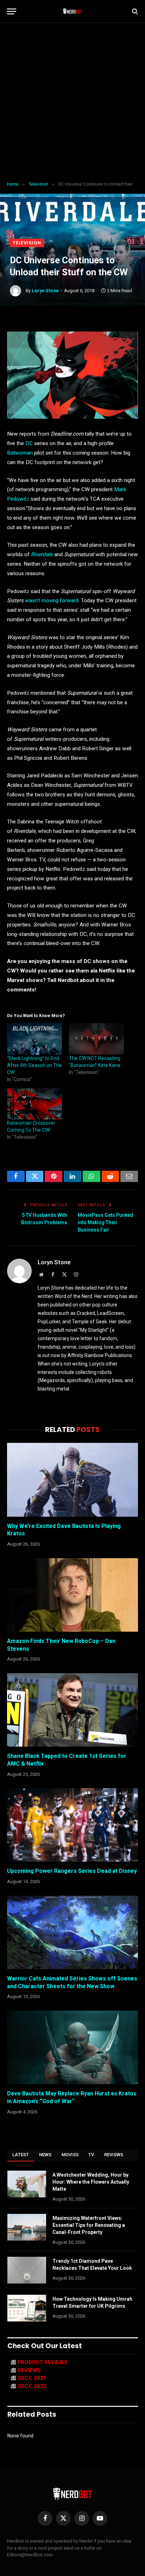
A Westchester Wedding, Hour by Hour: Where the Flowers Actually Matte (91, 2182)
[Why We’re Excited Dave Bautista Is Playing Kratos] (72, 1480)
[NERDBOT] (73, 11)
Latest (21, 2155)
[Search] (134, 11)
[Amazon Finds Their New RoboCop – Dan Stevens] (72, 1595)
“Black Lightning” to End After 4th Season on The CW (34, 1065)
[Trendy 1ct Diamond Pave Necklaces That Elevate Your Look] (27, 2270)
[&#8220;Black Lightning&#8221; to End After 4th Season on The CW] (34, 1039)
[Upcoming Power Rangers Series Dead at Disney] (72, 1825)
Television (27, 243)
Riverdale (42, 554)
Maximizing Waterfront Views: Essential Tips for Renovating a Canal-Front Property (89, 2225)
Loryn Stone (45, 291)
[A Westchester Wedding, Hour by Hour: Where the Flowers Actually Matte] (27, 2184)
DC (29, 443)
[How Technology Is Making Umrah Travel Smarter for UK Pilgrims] (27, 2308)
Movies (70, 2155)
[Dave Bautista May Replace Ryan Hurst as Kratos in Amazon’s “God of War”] (72, 2047)
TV (91, 2155)
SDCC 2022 (32, 2386)
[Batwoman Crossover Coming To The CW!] (34, 1104)
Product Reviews (43, 2362)
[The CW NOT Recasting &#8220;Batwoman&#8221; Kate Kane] (96, 1039)
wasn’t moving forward (52, 600)
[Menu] (12, 11)
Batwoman (20, 453)
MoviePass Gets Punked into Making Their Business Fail (106, 1222)
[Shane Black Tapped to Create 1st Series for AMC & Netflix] (72, 1710)
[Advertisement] (72, 102)
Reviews (114, 2155)
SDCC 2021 (32, 2378)
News (45, 2155)
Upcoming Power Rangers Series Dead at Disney (72, 1871)
